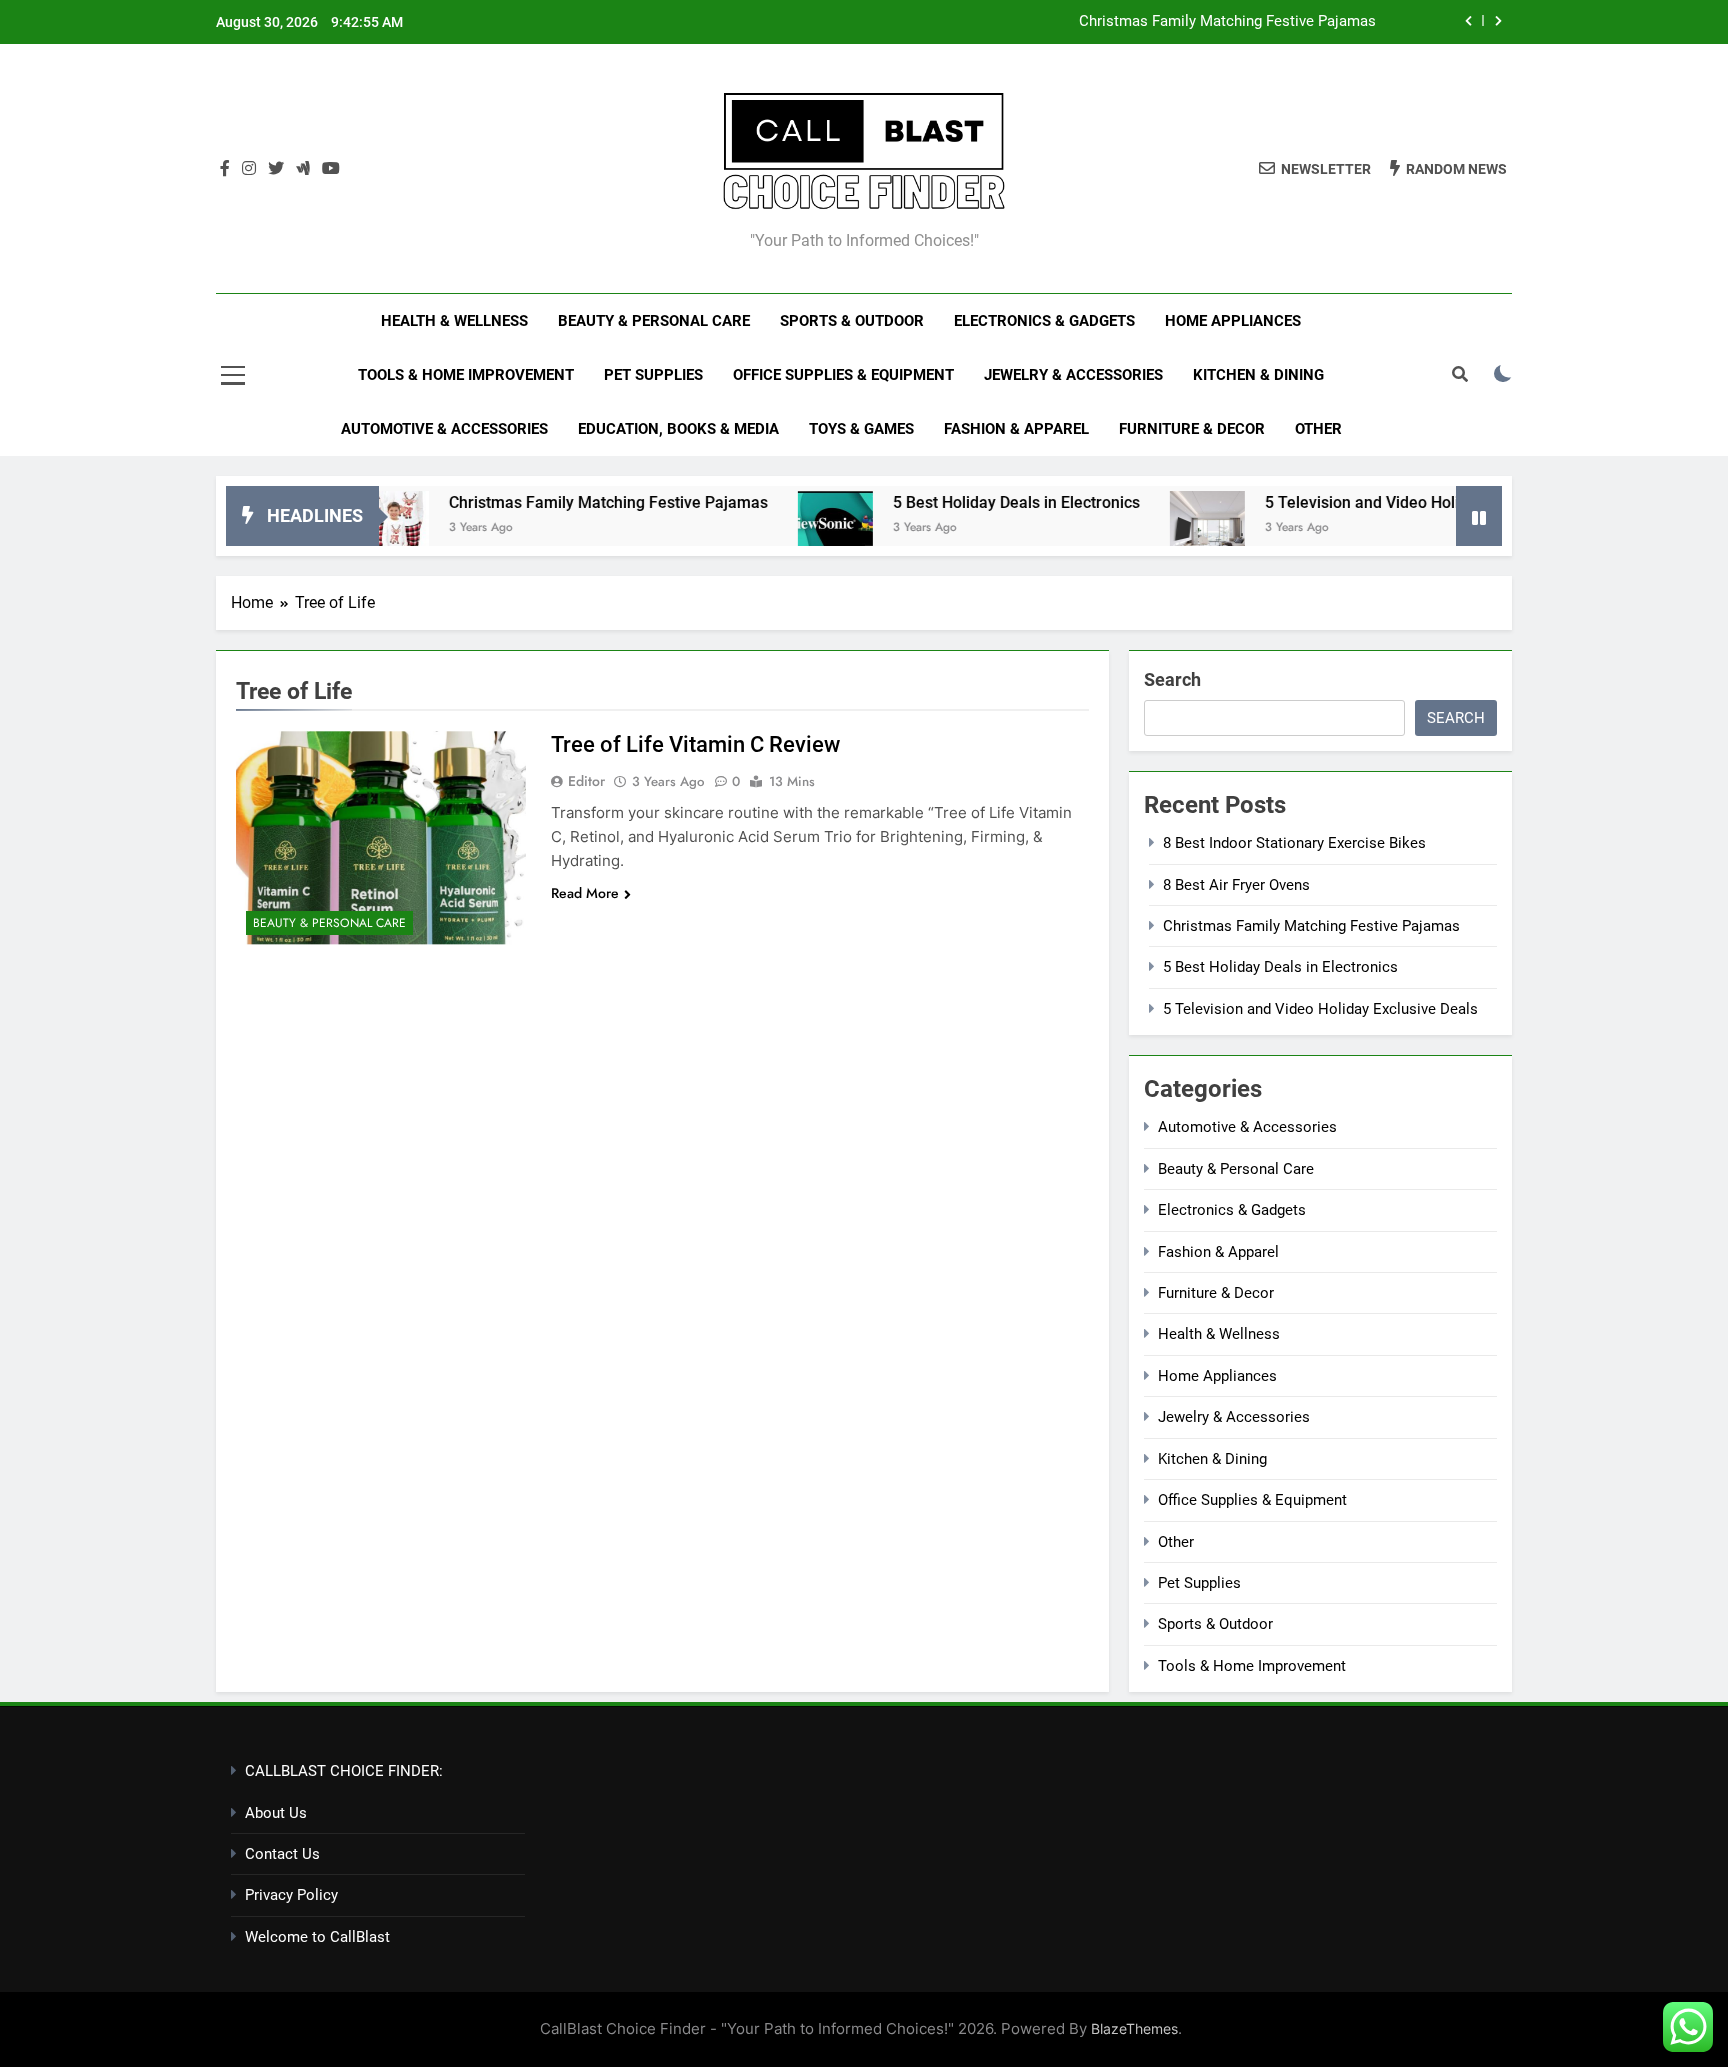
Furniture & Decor (1192, 429)
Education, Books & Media (678, 429)
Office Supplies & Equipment (843, 375)
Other (1318, 429)
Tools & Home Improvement (466, 375)
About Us (276, 1813)
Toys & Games (861, 429)
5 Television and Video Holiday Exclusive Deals (1387, 502)
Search (1172, 679)
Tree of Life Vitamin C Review (695, 744)
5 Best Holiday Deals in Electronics (971, 502)
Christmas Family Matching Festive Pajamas (1227, 22)
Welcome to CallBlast (317, 1937)
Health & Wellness (454, 321)
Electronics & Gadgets (1044, 321)
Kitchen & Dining (1258, 375)
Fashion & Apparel (1016, 429)
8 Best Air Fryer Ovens (1236, 885)
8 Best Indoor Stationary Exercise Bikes (1294, 843)
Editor (586, 781)
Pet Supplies (653, 375)
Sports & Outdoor (852, 321)
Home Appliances (1233, 321)
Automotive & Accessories (444, 429)
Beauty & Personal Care (654, 321)
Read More (585, 893)
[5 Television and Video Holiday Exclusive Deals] (1162, 528)
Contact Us (282, 1854)
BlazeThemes (1134, 2028)
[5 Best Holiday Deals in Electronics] (790, 528)
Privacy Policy (291, 1895)
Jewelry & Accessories (1073, 375)
